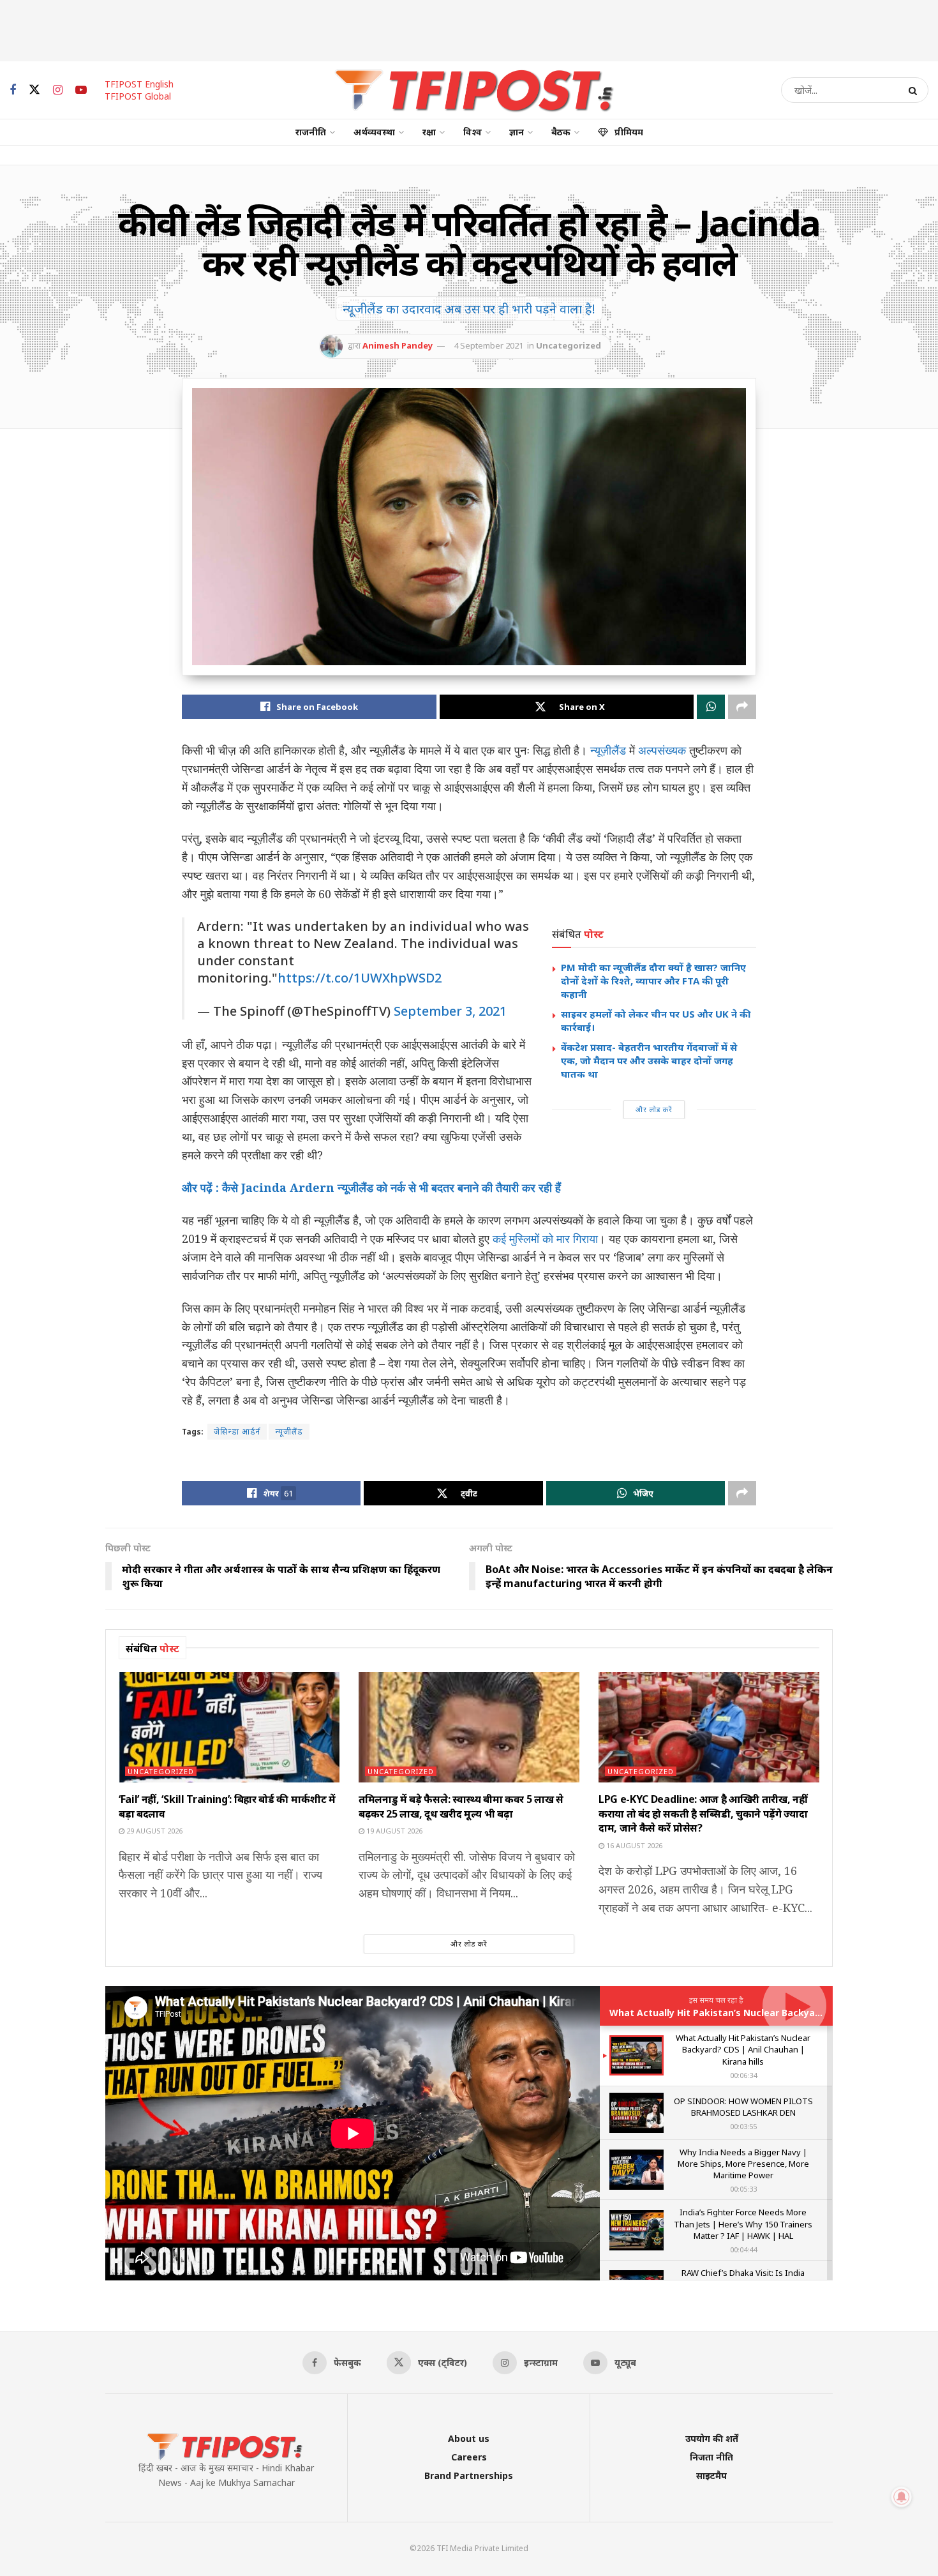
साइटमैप (711, 2475)
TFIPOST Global (138, 96)
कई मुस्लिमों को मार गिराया (545, 1239)
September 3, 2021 (450, 1011)
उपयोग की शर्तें (712, 2438)
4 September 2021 (488, 345)
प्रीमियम (629, 132)
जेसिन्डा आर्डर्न (237, 1432)
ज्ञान (517, 132)
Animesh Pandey (398, 345)
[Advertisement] (469, 29)
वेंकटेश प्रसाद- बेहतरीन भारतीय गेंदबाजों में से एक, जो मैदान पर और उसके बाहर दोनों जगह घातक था (649, 1060)
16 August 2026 (633, 1845)
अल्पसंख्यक (662, 750)
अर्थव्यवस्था (374, 132)
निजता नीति (711, 2457)
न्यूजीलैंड (289, 1432)
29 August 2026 (153, 1831)
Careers (469, 2457)
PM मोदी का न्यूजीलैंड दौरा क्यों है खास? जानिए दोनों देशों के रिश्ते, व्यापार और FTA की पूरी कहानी (653, 981)
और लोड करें (654, 1109)
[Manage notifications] (902, 2497)
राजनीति (311, 132)
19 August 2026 (393, 1831)
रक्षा (429, 132)
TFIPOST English (139, 84)
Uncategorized (569, 345)
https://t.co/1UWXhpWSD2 (360, 978)
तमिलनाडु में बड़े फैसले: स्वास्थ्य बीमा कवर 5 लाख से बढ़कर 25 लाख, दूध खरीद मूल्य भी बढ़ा (461, 1806)
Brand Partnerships (469, 2475)
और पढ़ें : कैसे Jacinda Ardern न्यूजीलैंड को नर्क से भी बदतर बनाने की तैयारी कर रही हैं (371, 1187)
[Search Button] (915, 90)
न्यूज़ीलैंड (608, 750)
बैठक (561, 132)
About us (469, 2438)
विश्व (473, 132)
